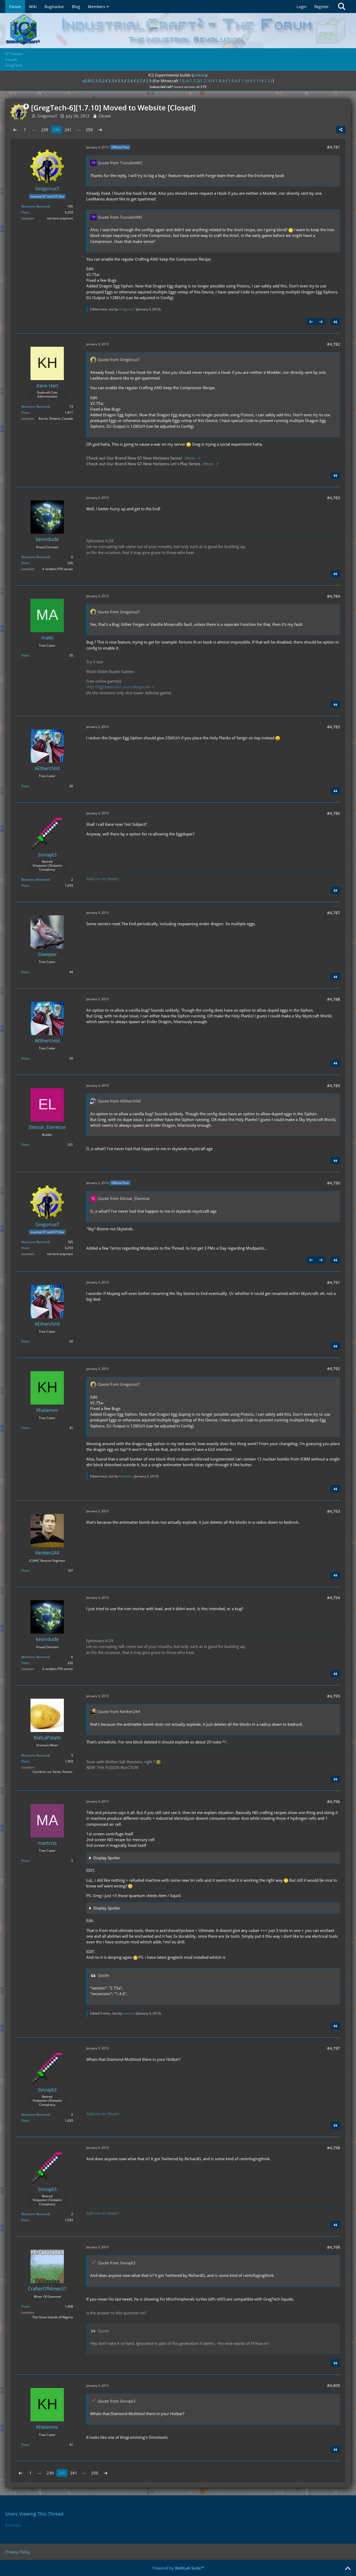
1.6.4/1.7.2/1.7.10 (195, 81)
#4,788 (334, 999)
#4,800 (334, 2385)
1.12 (269, 81)
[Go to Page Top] (348, 2569)
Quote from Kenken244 (119, 1711)
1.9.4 (233, 81)
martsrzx (129, 2013)
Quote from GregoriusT (119, 360)
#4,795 (334, 1696)
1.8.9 (220, 81)
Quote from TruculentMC (120, 163)
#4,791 (334, 1282)
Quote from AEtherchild (119, 1101)
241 (68, 130)
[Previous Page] (15, 130)
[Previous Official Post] (311, 322)
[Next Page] (100, 130)
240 (56, 130)
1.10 (245, 81)
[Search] (342, 7)
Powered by (178, 2568)
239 (45, 130)
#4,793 (334, 1511)
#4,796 (334, 1802)
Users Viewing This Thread (34, 2514)
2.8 (149, 81)
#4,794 (334, 1598)
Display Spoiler (107, 1858)
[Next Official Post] (321, 322)
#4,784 (334, 596)
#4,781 (334, 147)
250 (89, 130)
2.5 (121, 81)
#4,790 (334, 1183)
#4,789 (334, 1086)
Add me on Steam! (103, 879)
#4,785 (334, 727)
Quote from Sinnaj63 (117, 2263)
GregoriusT (127, 309)
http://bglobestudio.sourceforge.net (118, 687)
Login (302, 7)
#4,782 (334, 344)
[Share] (341, 130)
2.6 (130, 81)
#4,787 (334, 913)
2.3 (111, 81)
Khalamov (126, 1476)
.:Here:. (190, 458)
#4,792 (334, 1369)
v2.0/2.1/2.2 (94, 81)
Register (321, 7)
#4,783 (334, 498)
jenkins (199, 75)
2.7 (139, 81)
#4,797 (334, 2048)
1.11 (257, 81)
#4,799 (334, 2247)
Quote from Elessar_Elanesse (124, 1198)
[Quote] (335, 322)
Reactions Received (35, 206)
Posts (25, 212)
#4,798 (334, 2148)
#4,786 (334, 813)
